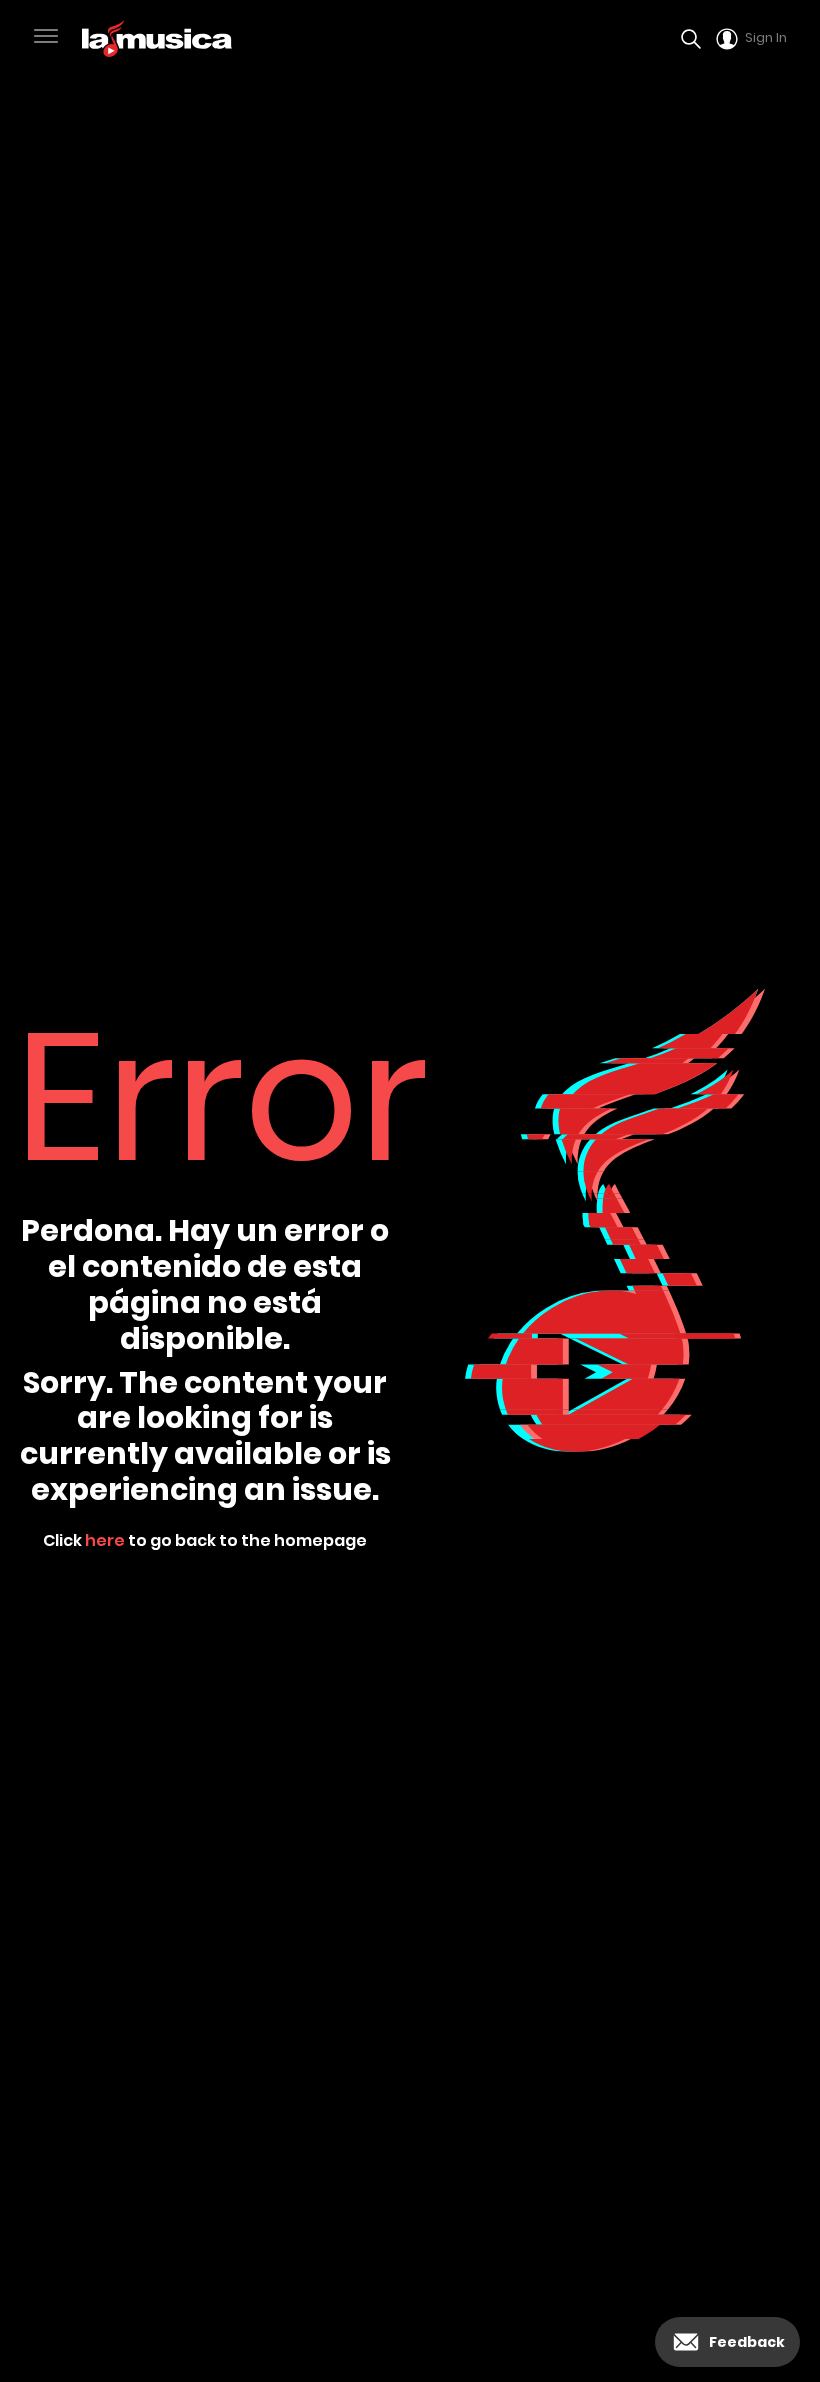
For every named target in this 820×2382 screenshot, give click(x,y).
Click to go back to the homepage (205, 1540)
